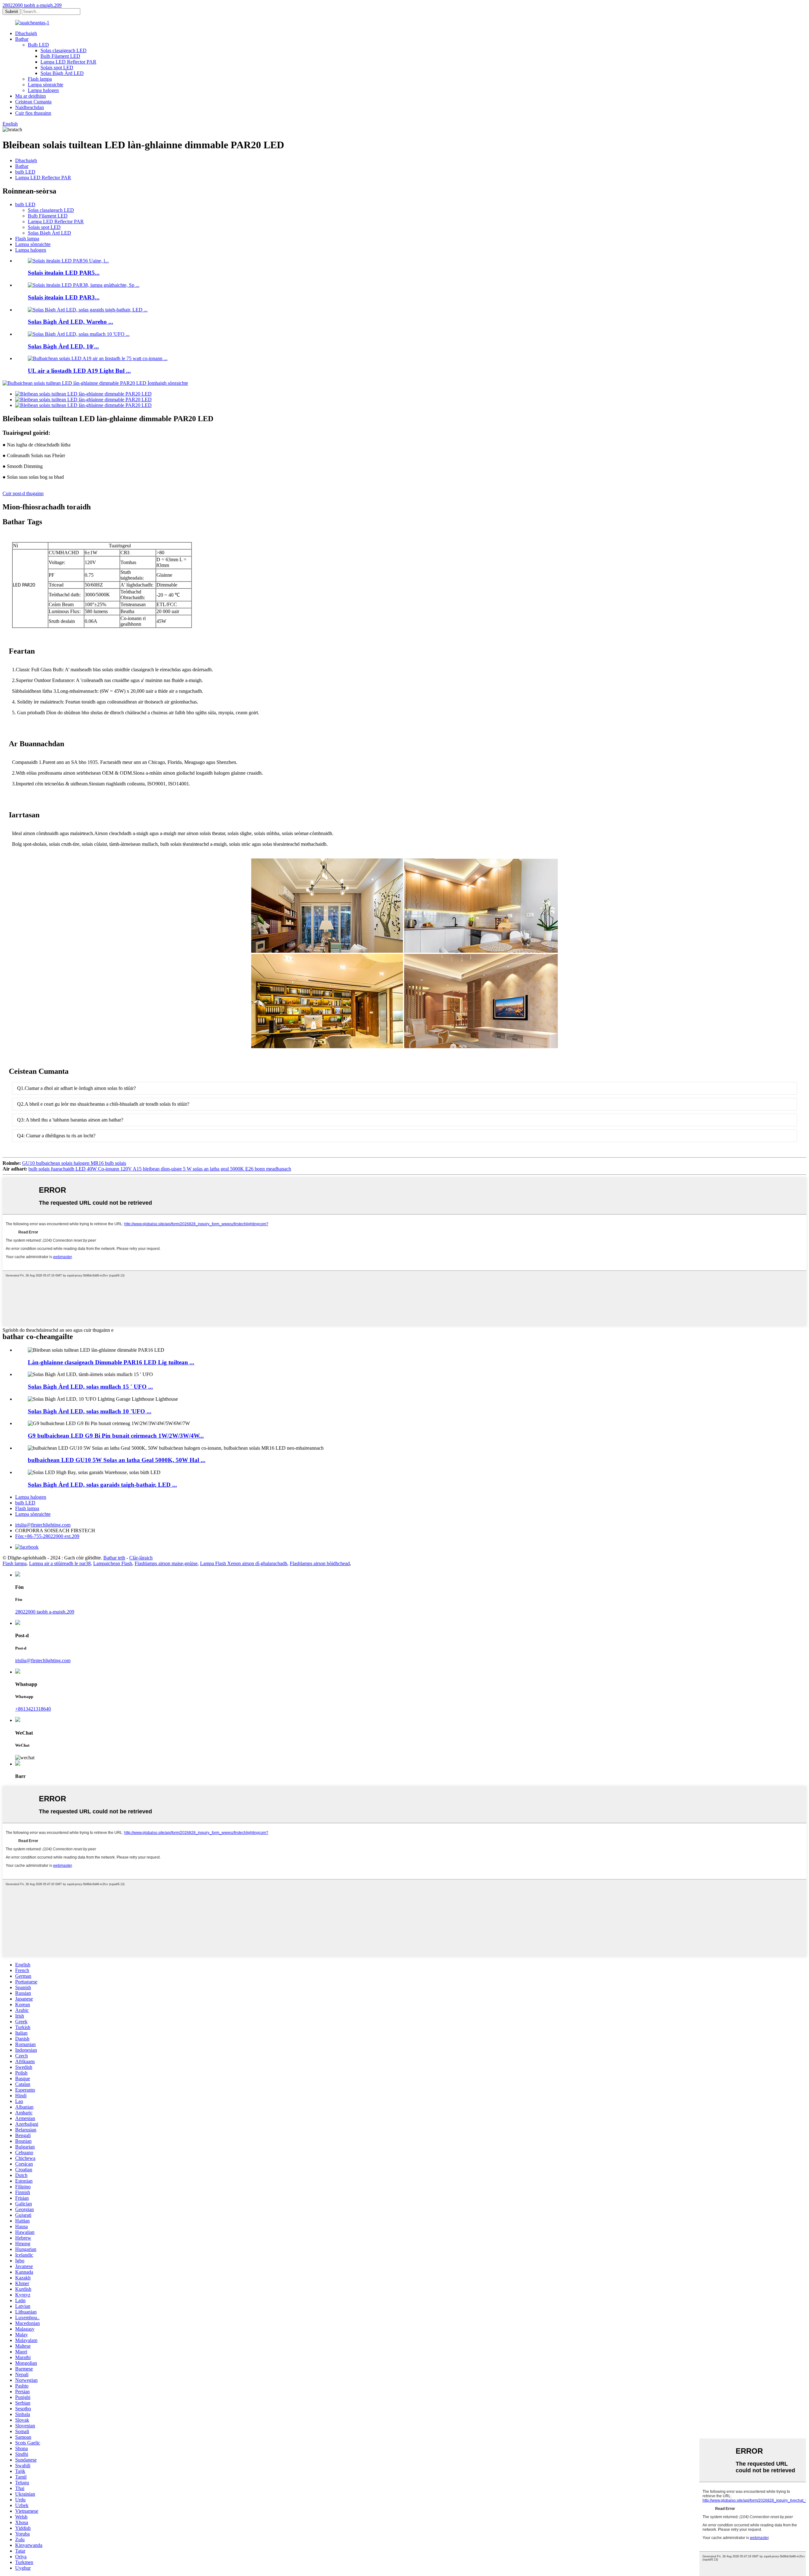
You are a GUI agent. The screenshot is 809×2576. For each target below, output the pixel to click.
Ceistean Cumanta (33, 102)
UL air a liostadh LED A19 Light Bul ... (79, 371)
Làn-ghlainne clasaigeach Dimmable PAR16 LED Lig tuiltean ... (111, 1362)
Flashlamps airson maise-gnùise (166, 1563)
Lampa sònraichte (46, 85)
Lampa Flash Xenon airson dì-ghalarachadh (244, 1563)
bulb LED (25, 172)
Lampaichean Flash (113, 1563)
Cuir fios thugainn (33, 113)
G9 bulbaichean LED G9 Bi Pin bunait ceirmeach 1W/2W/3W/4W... (116, 1436)
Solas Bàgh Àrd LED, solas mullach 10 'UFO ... (90, 1411)
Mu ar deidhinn (30, 96)
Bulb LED (38, 45)
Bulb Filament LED (60, 56)
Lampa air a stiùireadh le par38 (60, 1563)
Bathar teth (114, 1558)
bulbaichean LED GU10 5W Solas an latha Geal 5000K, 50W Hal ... (117, 1460)
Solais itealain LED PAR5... (64, 273)
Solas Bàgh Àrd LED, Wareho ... (70, 322)
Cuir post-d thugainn (23, 493)
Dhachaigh (26, 33)
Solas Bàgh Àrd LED (62, 73)
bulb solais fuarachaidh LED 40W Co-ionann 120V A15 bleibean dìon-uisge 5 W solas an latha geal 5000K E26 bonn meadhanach (160, 1169)
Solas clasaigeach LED (64, 50)
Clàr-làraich (141, 1558)
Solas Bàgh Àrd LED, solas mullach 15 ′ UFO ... (90, 1387)
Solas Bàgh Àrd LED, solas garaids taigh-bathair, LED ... (102, 1485)
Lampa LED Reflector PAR (68, 62)
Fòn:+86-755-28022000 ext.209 (47, 1536)
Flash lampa (40, 79)
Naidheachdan (30, 107)
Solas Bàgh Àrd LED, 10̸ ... (63, 346)
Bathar (22, 39)
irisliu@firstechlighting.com (43, 1525)
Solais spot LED (57, 68)
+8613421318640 (33, 1709)
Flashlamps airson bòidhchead (320, 1563)
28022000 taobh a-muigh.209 (32, 5)
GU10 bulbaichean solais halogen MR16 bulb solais (74, 1163)
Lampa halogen (43, 90)
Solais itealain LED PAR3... (64, 297)
